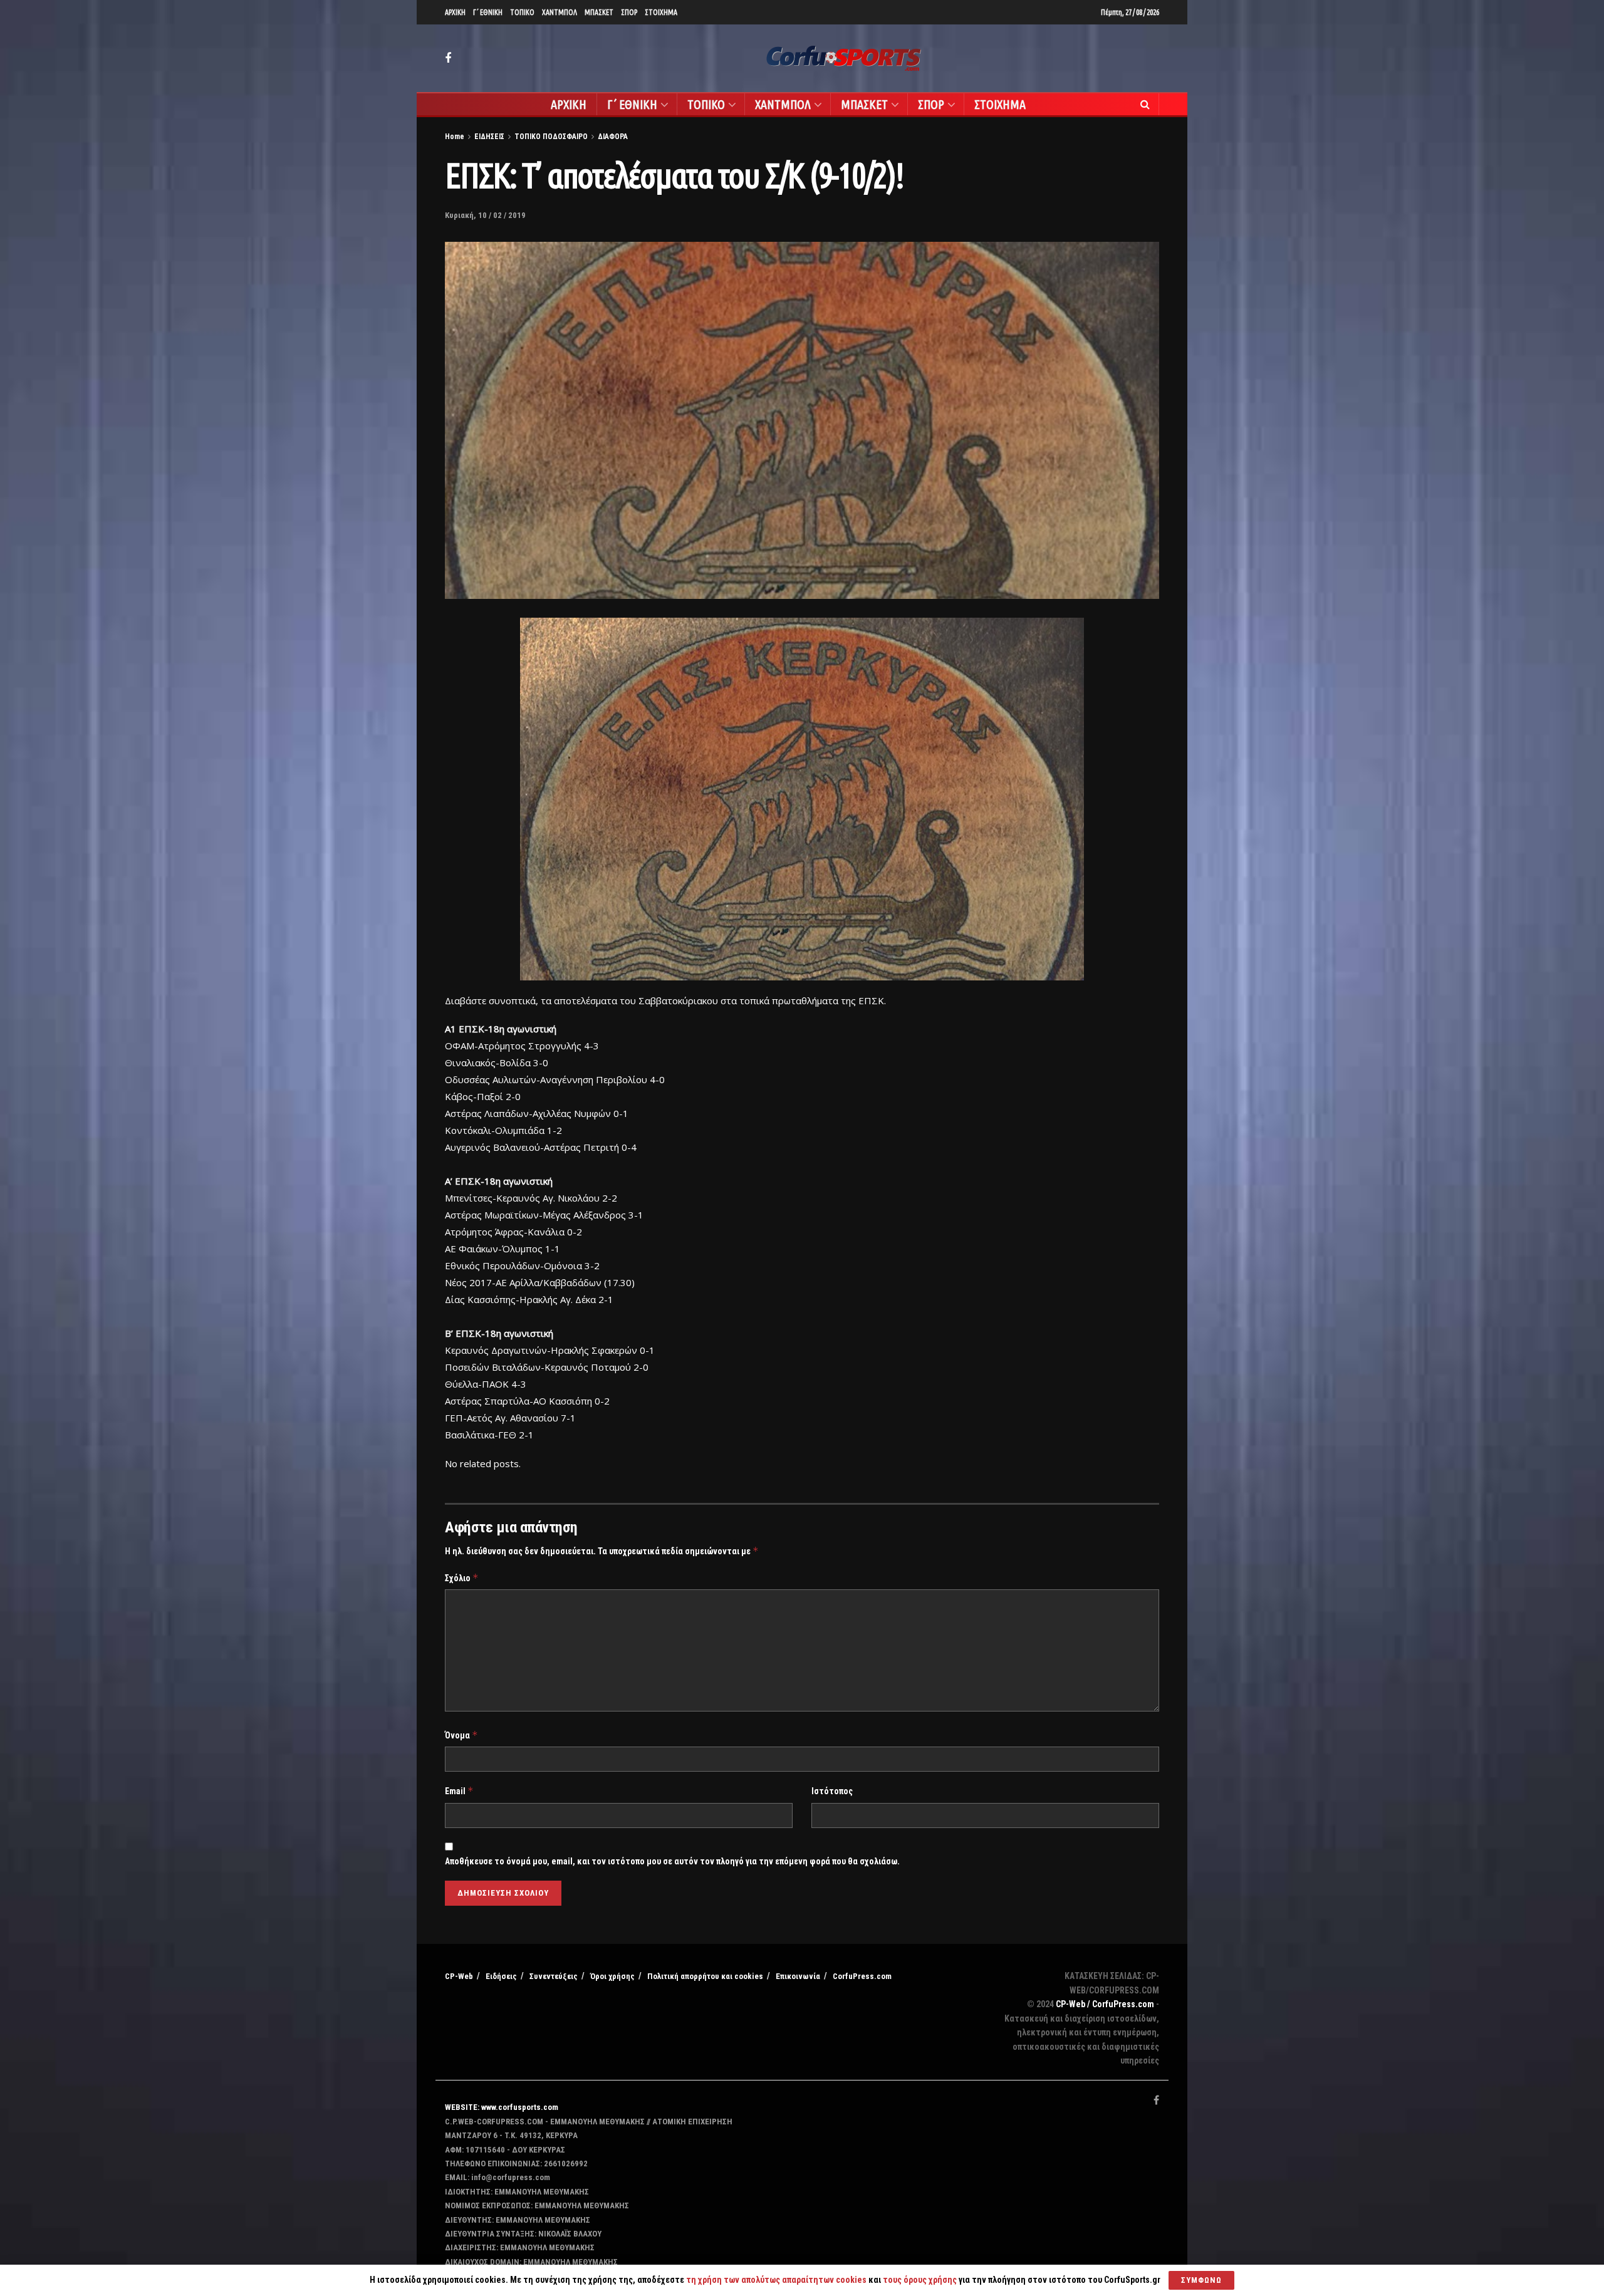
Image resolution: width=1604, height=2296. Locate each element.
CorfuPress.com (862, 1976)
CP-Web (459, 1976)
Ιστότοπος (832, 1791)
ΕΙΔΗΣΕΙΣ (489, 137)
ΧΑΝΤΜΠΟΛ (560, 12)
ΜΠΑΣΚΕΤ (599, 12)
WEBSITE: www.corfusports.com (502, 2107)
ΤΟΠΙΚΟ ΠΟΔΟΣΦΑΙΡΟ (551, 137)
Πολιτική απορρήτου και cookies (705, 1976)
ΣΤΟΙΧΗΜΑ (661, 12)
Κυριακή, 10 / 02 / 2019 (485, 215)
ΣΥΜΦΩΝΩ (1201, 2280)
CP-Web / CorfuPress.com (1105, 2004)
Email (459, 1791)
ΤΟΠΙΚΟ (522, 12)
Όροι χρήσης (612, 1976)
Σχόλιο (462, 1578)
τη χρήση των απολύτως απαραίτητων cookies (776, 2280)
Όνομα (461, 1735)
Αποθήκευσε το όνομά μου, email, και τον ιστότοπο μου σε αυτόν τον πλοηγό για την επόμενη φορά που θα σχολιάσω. (672, 1861)
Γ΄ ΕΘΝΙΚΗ (488, 12)
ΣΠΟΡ (629, 12)
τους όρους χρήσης (921, 2280)
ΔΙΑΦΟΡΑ (613, 137)
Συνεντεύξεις (554, 1976)
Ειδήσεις (501, 1976)
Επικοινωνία (798, 1976)
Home (455, 137)
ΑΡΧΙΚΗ (455, 12)
